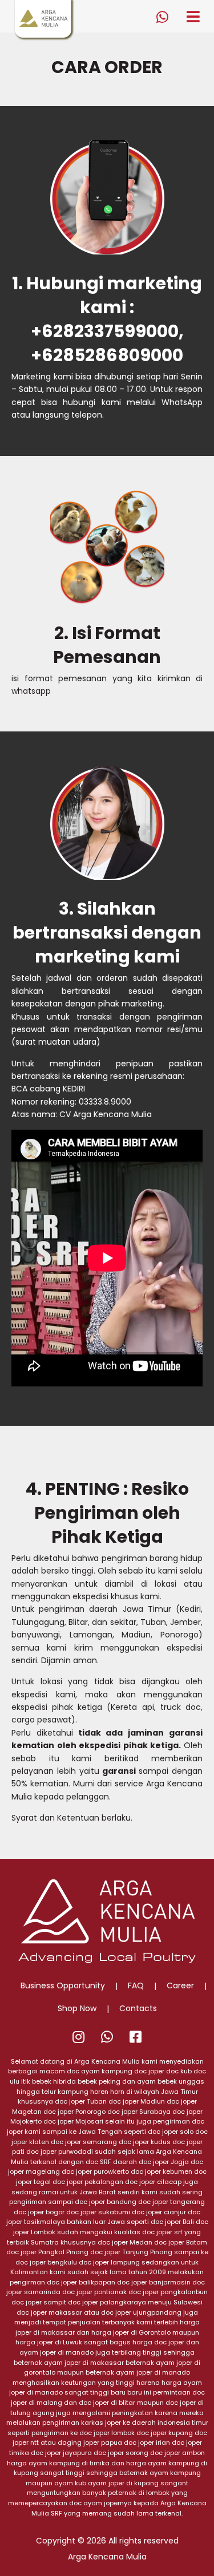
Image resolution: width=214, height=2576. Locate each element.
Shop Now (77, 2008)
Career (180, 1985)
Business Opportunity (63, 1985)
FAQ (136, 1985)
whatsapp (31, 691)
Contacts (138, 2008)
